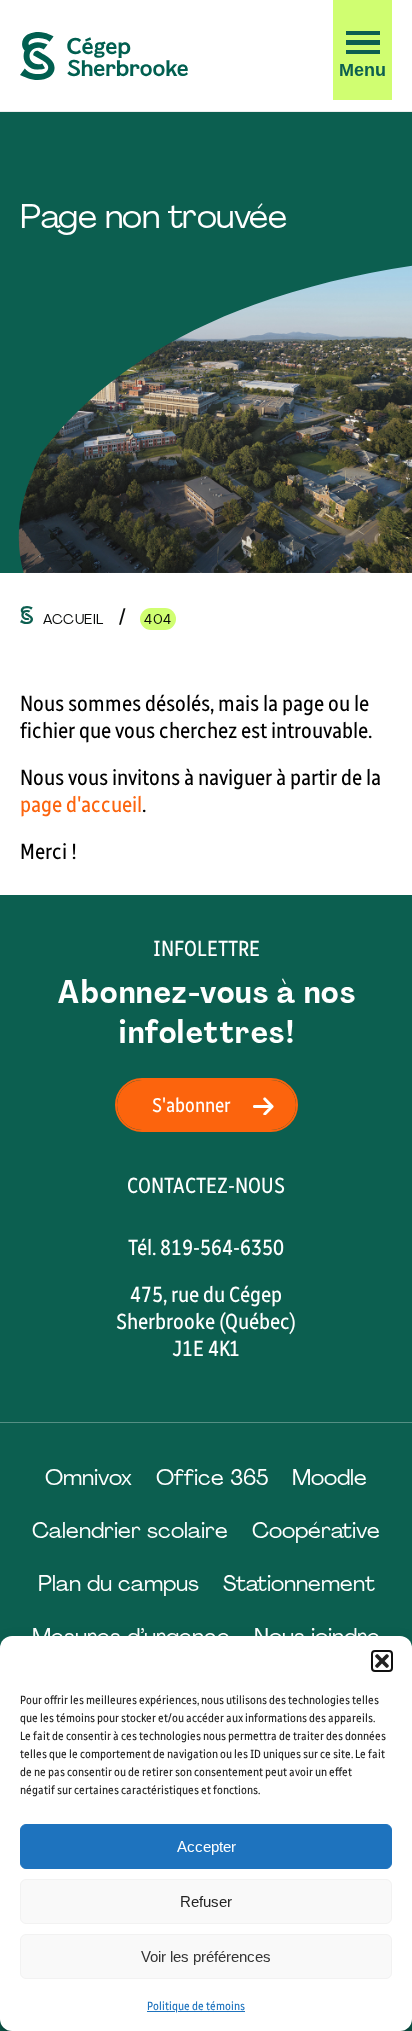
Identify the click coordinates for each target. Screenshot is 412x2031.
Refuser (206, 1901)
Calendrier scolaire (130, 1530)
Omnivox (88, 1477)
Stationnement (299, 1583)
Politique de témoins (196, 2006)
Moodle (329, 1477)
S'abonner (191, 1105)
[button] (382, 1661)
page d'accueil (81, 804)
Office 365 (212, 1477)
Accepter (206, 1846)
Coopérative (316, 1530)
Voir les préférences (206, 1956)
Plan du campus (118, 1583)
